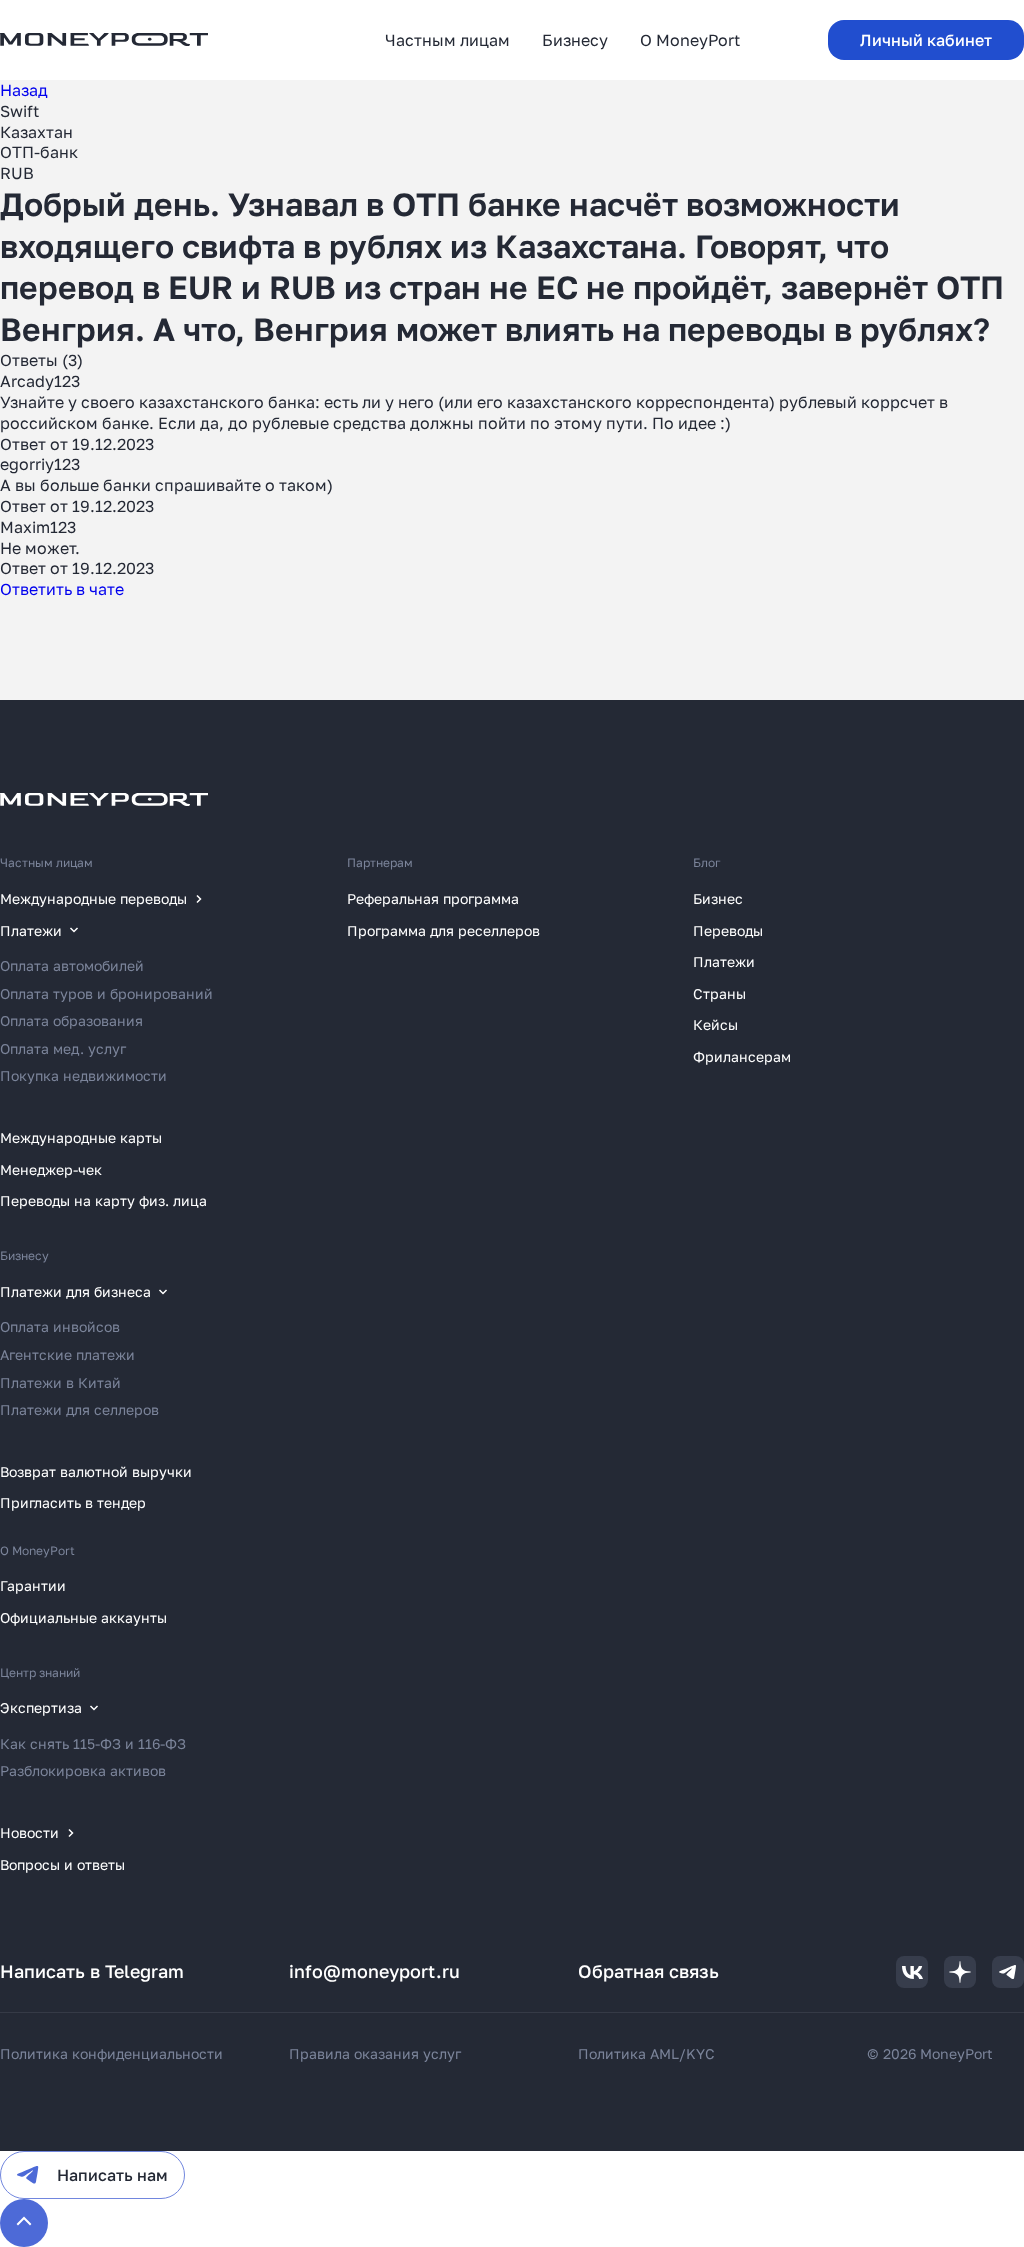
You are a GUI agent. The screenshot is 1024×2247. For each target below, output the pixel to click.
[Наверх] (24, 2223)
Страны (719, 993)
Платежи (724, 961)
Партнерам (380, 862)
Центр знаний (40, 1672)
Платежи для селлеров (79, 1409)
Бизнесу (24, 1255)
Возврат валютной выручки (96, 1471)
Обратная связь (648, 1971)
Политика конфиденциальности (111, 2053)
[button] (926, 40)
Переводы (728, 930)
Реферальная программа (433, 898)
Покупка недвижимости (83, 1075)
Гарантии (33, 1585)
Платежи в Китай (60, 1382)
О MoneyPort (37, 1550)
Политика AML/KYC (646, 2053)
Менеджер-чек (51, 1169)
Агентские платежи (67, 1354)
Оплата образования (71, 1020)
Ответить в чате (62, 589)
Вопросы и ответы (62, 1864)
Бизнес (718, 898)
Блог (707, 862)
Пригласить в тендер (73, 1502)
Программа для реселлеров (443, 930)
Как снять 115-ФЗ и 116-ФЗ (93, 1743)
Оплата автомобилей (72, 965)
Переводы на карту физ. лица (103, 1200)
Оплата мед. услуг (63, 1048)
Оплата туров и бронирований (106, 993)
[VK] (912, 1972)
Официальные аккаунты (83, 1617)
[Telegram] (1008, 1972)
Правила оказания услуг (375, 2053)
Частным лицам (46, 862)
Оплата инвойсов (60, 1326)
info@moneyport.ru (374, 1971)
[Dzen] (960, 1972)
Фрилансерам (742, 1056)
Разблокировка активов (83, 1770)
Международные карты (81, 1137)
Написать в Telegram (92, 1971)
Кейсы (715, 1024)
